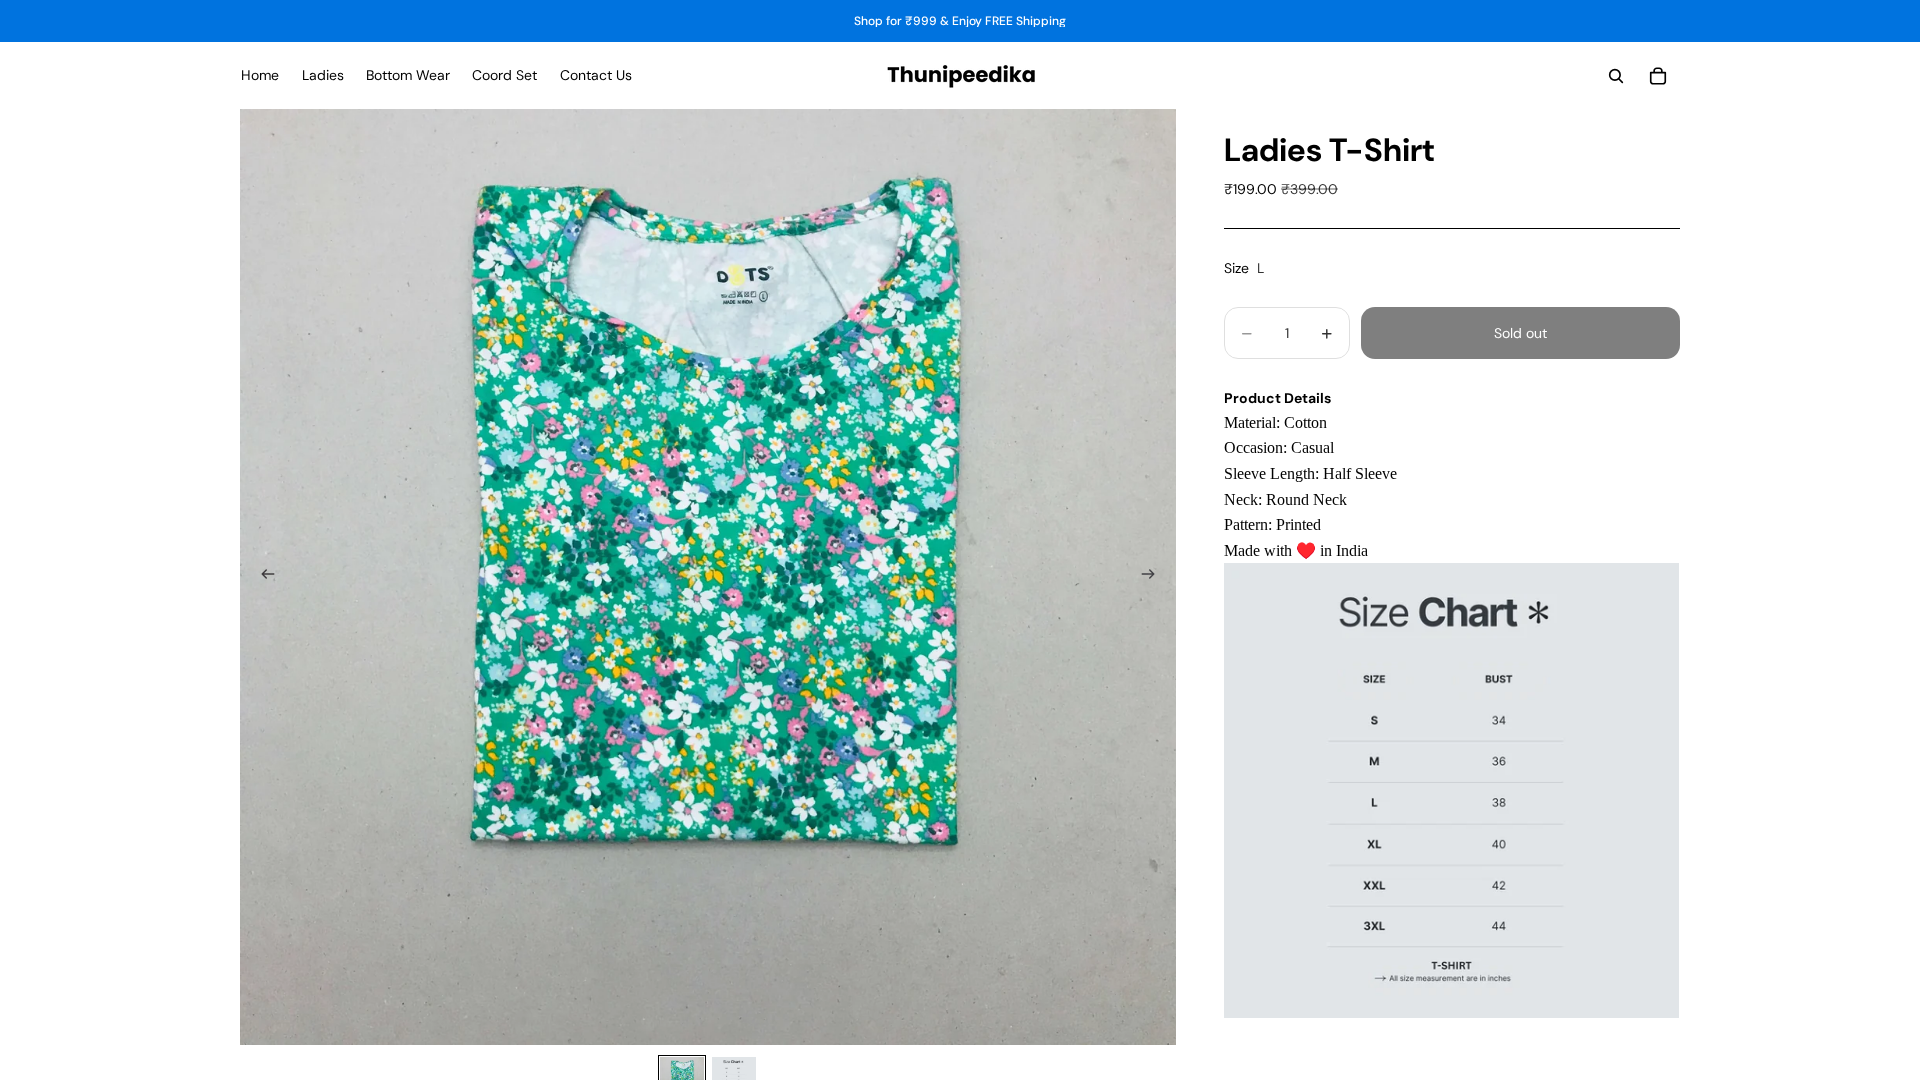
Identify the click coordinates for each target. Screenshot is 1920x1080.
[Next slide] (1154, 577)
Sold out (1520, 333)
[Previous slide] (262, 577)
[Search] (1616, 76)
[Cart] (1658, 76)
